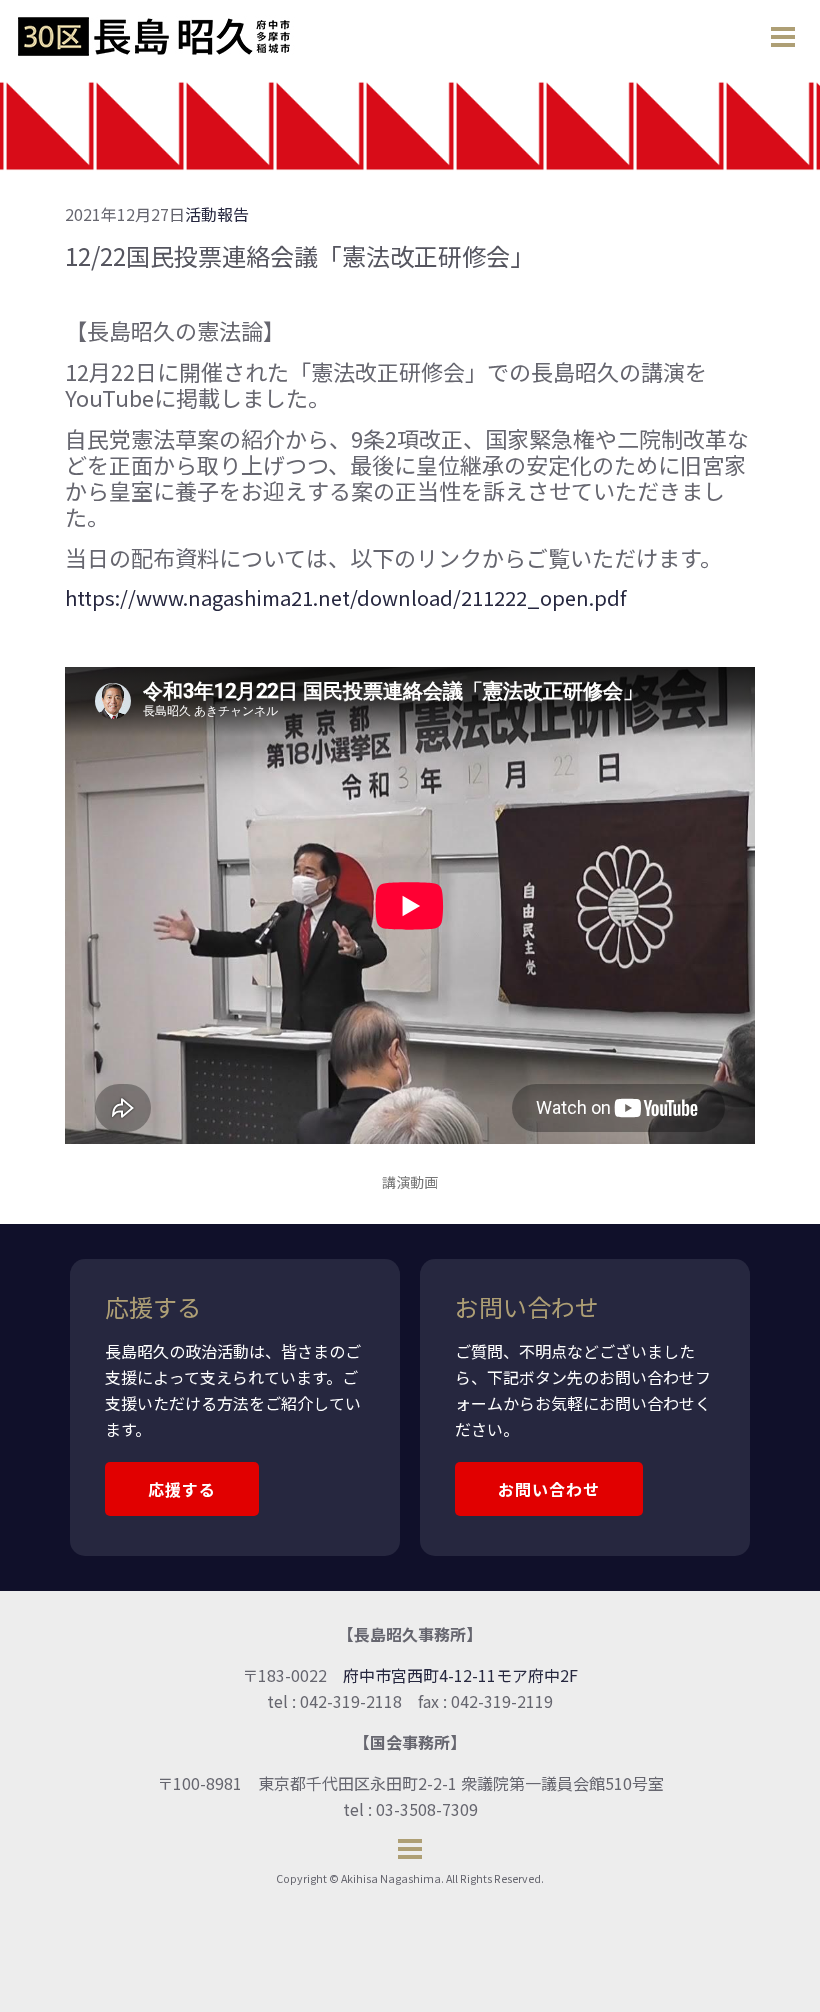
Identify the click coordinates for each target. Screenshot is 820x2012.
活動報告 (217, 214)
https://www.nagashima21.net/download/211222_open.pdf (345, 597)
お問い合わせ (549, 1489)
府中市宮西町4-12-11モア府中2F (460, 1675)
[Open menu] (783, 37)
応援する (182, 1489)
